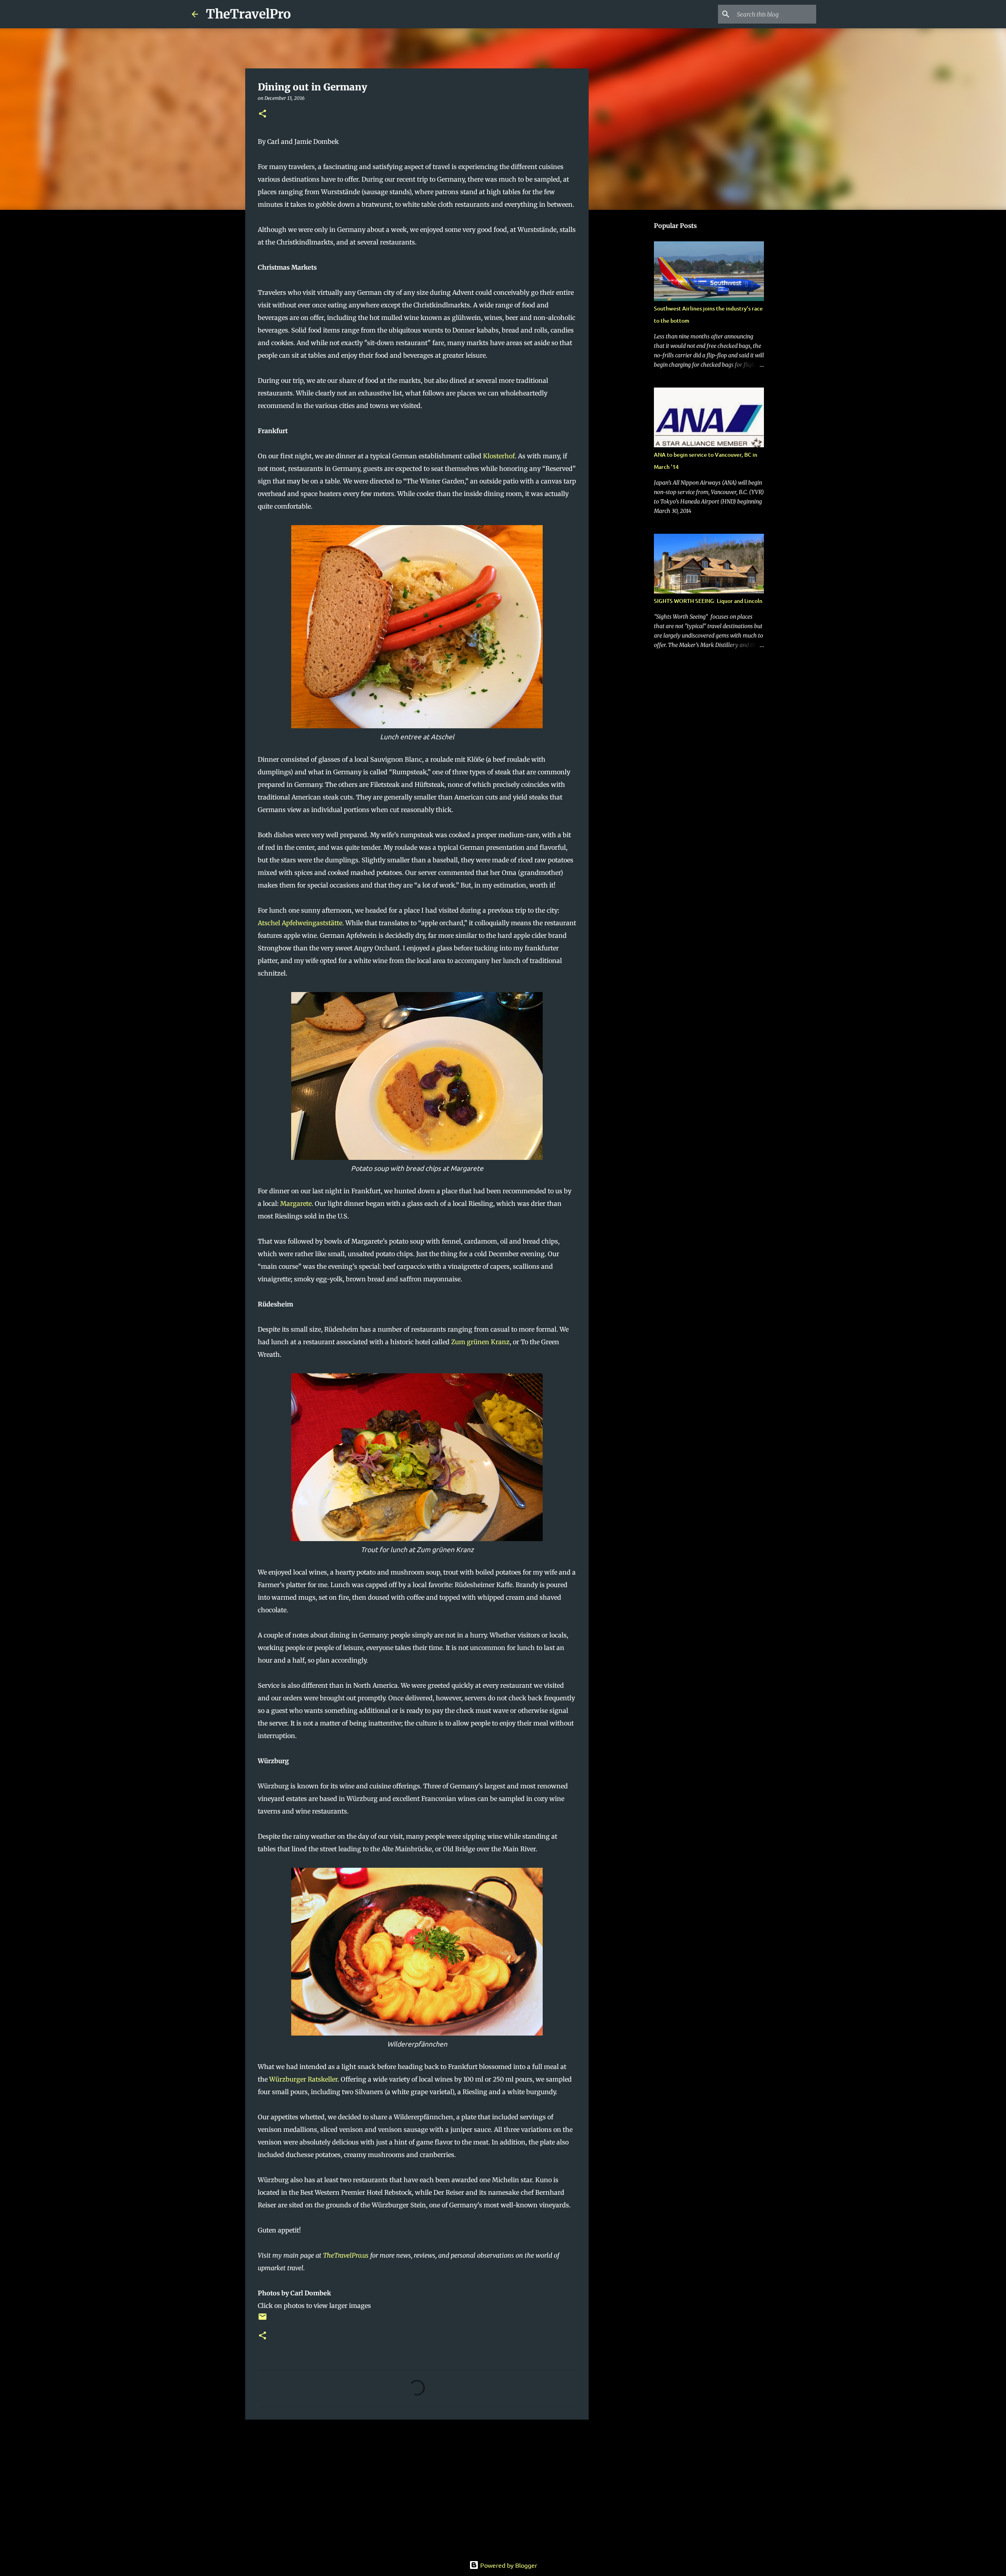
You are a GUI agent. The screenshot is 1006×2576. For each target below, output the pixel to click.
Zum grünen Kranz (480, 1342)
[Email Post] (263, 2320)
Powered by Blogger (508, 2565)
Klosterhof (499, 456)
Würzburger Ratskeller (303, 2079)
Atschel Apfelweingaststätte (300, 923)
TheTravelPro (248, 14)
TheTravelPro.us (346, 2255)
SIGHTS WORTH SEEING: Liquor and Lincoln (708, 601)
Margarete (296, 1203)
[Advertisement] (417, 2486)
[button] (263, 114)
